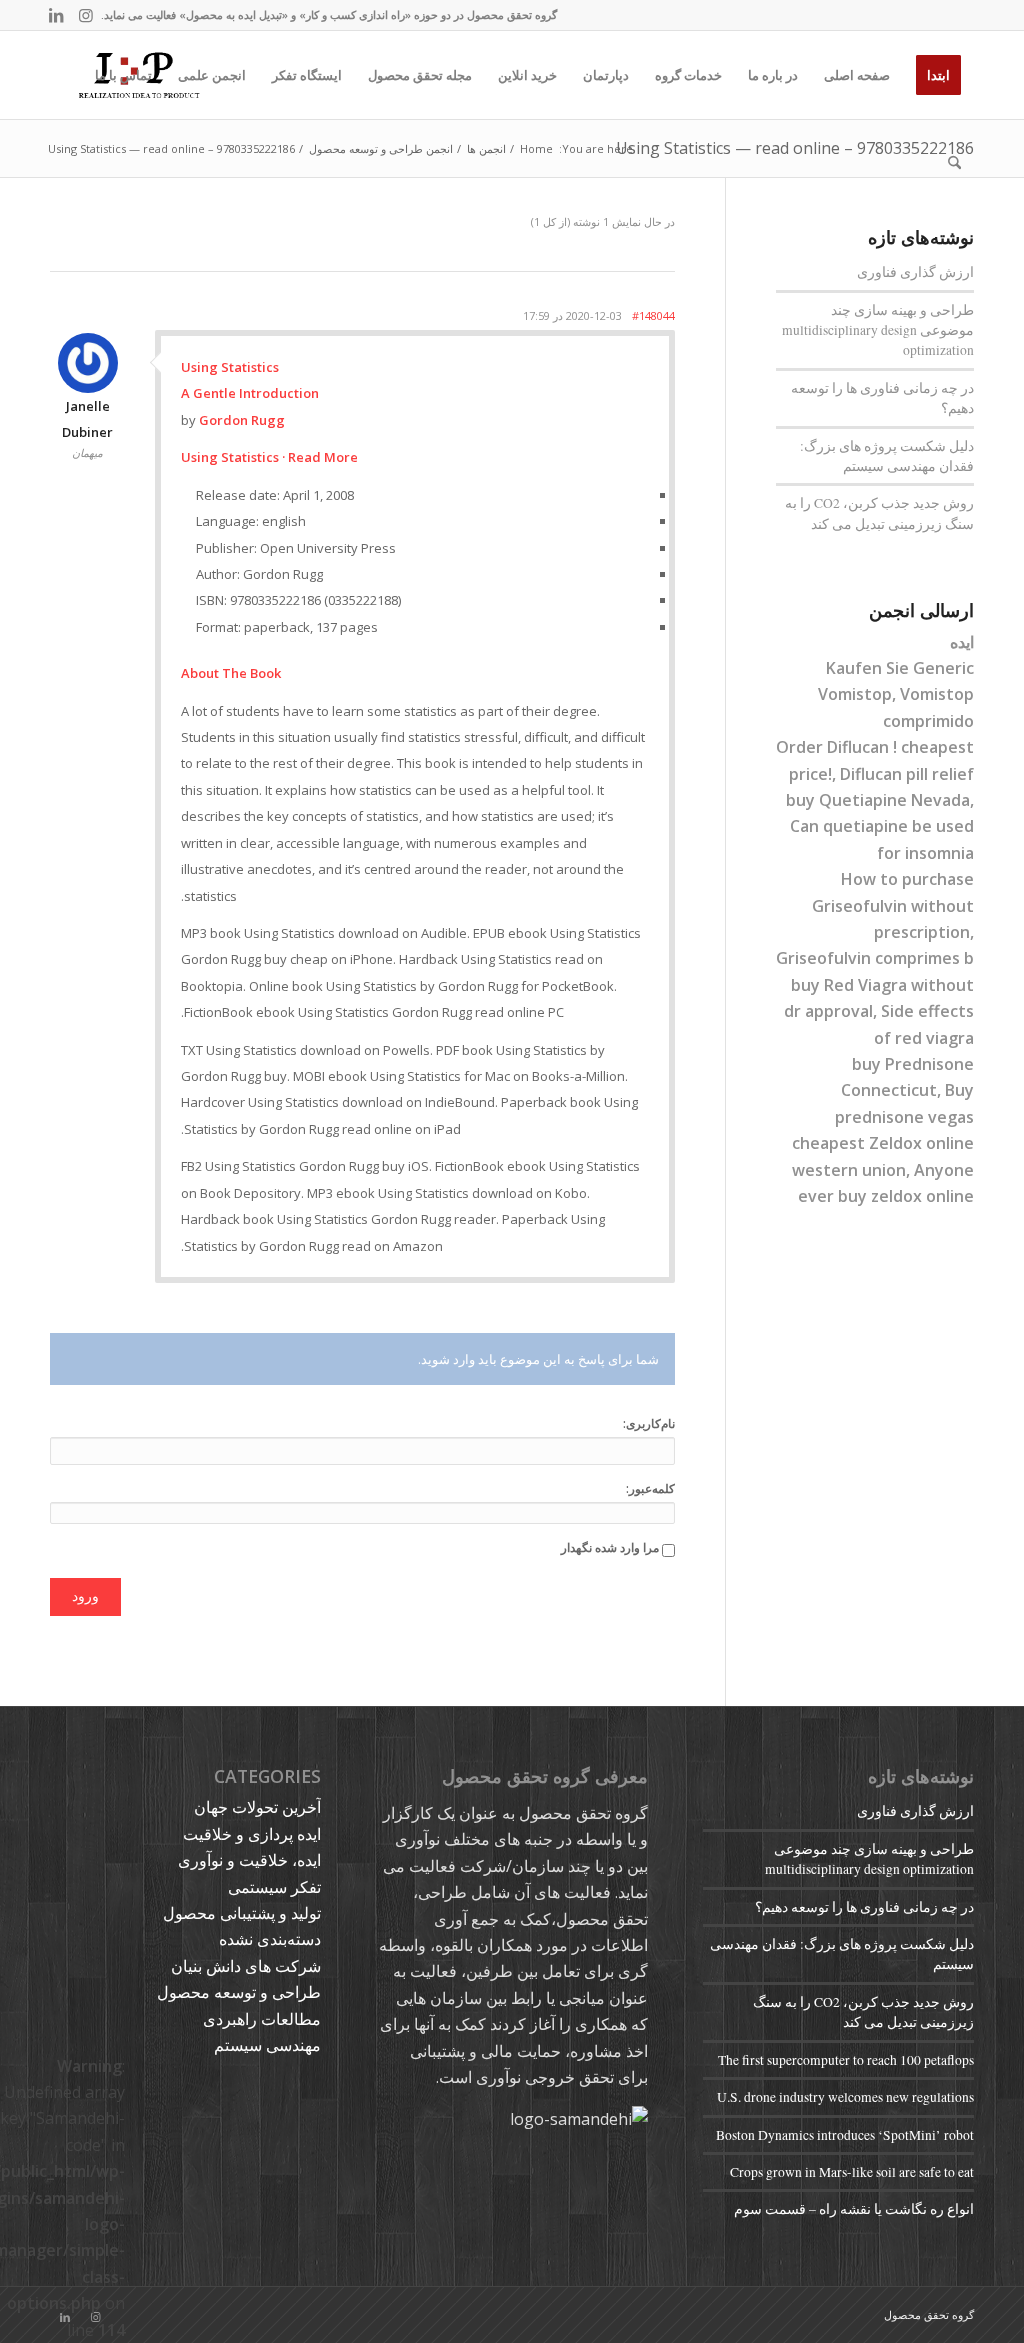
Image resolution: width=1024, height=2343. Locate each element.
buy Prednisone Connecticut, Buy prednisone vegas (904, 1090)
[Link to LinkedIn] (56, 15)
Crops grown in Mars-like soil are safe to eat (852, 2172)
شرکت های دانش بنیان (246, 1966)
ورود (85, 1596)
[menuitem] (938, 75)
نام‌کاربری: (649, 1423)
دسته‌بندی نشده (270, 1939)
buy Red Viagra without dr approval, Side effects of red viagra (879, 1011)
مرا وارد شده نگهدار (610, 1547)
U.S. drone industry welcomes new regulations (845, 2097)
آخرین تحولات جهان (257, 1807)
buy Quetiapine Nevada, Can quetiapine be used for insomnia (880, 826)
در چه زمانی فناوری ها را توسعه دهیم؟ (864, 1907)
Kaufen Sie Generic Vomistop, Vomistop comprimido (896, 694)
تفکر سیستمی (274, 1887)
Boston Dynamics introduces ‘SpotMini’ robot (845, 2135)
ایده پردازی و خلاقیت (252, 1834)
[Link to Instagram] (86, 15)
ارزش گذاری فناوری (915, 272)
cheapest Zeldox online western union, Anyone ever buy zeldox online (883, 1169)
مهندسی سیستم (267, 2045)
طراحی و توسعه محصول (239, 1992)
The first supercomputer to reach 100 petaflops (846, 2060)
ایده (962, 642)
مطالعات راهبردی (262, 2019)
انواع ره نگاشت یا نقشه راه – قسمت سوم (854, 2209)
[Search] (954, 163)
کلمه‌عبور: (650, 1488)
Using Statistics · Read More (269, 457)
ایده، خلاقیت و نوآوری (249, 1860)
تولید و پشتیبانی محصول (242, 1913)
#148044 (653, 315)
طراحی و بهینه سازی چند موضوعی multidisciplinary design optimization (878, 330)
